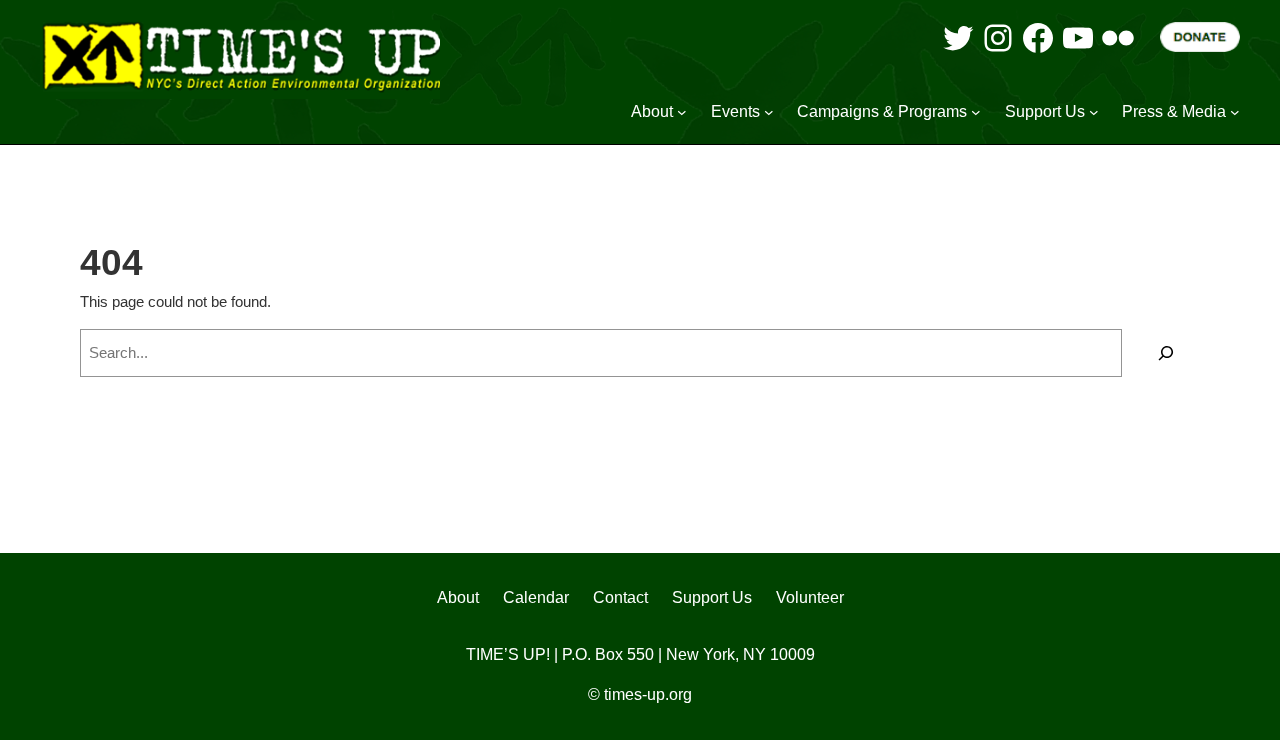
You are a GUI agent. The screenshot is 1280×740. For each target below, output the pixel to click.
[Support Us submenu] (1094, 112)
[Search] (1166, 353)
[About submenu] (682, 112)
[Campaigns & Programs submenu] (976, 112)
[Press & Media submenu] (1235, 112)
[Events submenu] (769, 112)
